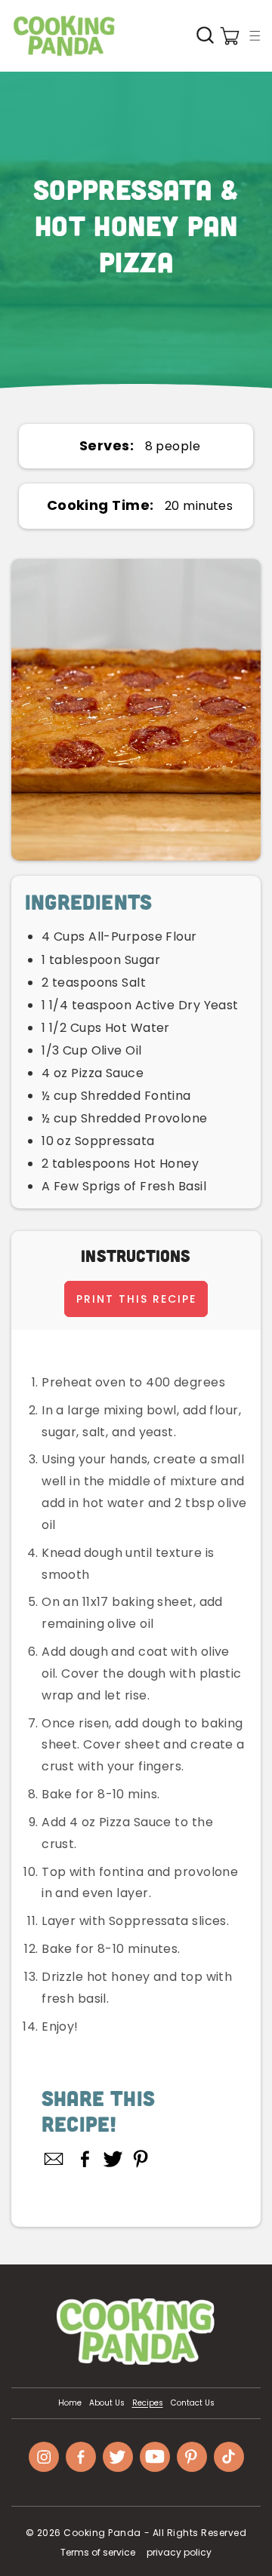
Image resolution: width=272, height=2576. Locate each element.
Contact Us (193, 2403)
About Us (107, 2403)
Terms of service (98, 2552)
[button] (255, 35)
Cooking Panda (102, 2533)
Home (70, 2403)
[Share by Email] (54, 2159)
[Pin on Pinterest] (141, 2159)
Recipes (148, 2403)
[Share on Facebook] (85, 2159)
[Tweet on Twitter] (113, 2159)
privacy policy (179, 2552)
